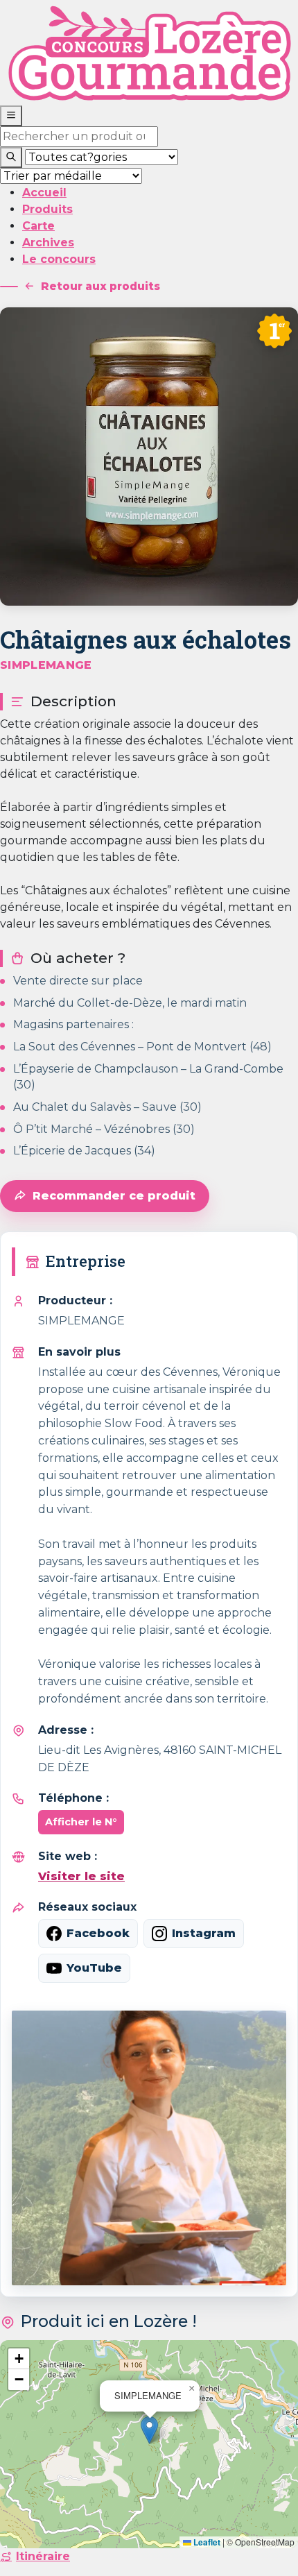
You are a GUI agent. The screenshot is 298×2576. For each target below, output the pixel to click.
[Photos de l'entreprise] (149, 2148)
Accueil (44, 193)
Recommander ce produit (114, 1196)
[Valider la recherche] (11, 157)
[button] (149, 2430)
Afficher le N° (81, 1822)
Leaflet (206, 2542)
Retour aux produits (100, 286)
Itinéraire (43, 2556)
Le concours (59, 259)
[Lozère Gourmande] (149, 52)
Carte (38, 226)
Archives (48, 242)
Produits (47, 209)
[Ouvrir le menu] (11, 116)
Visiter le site (81, 1876)
